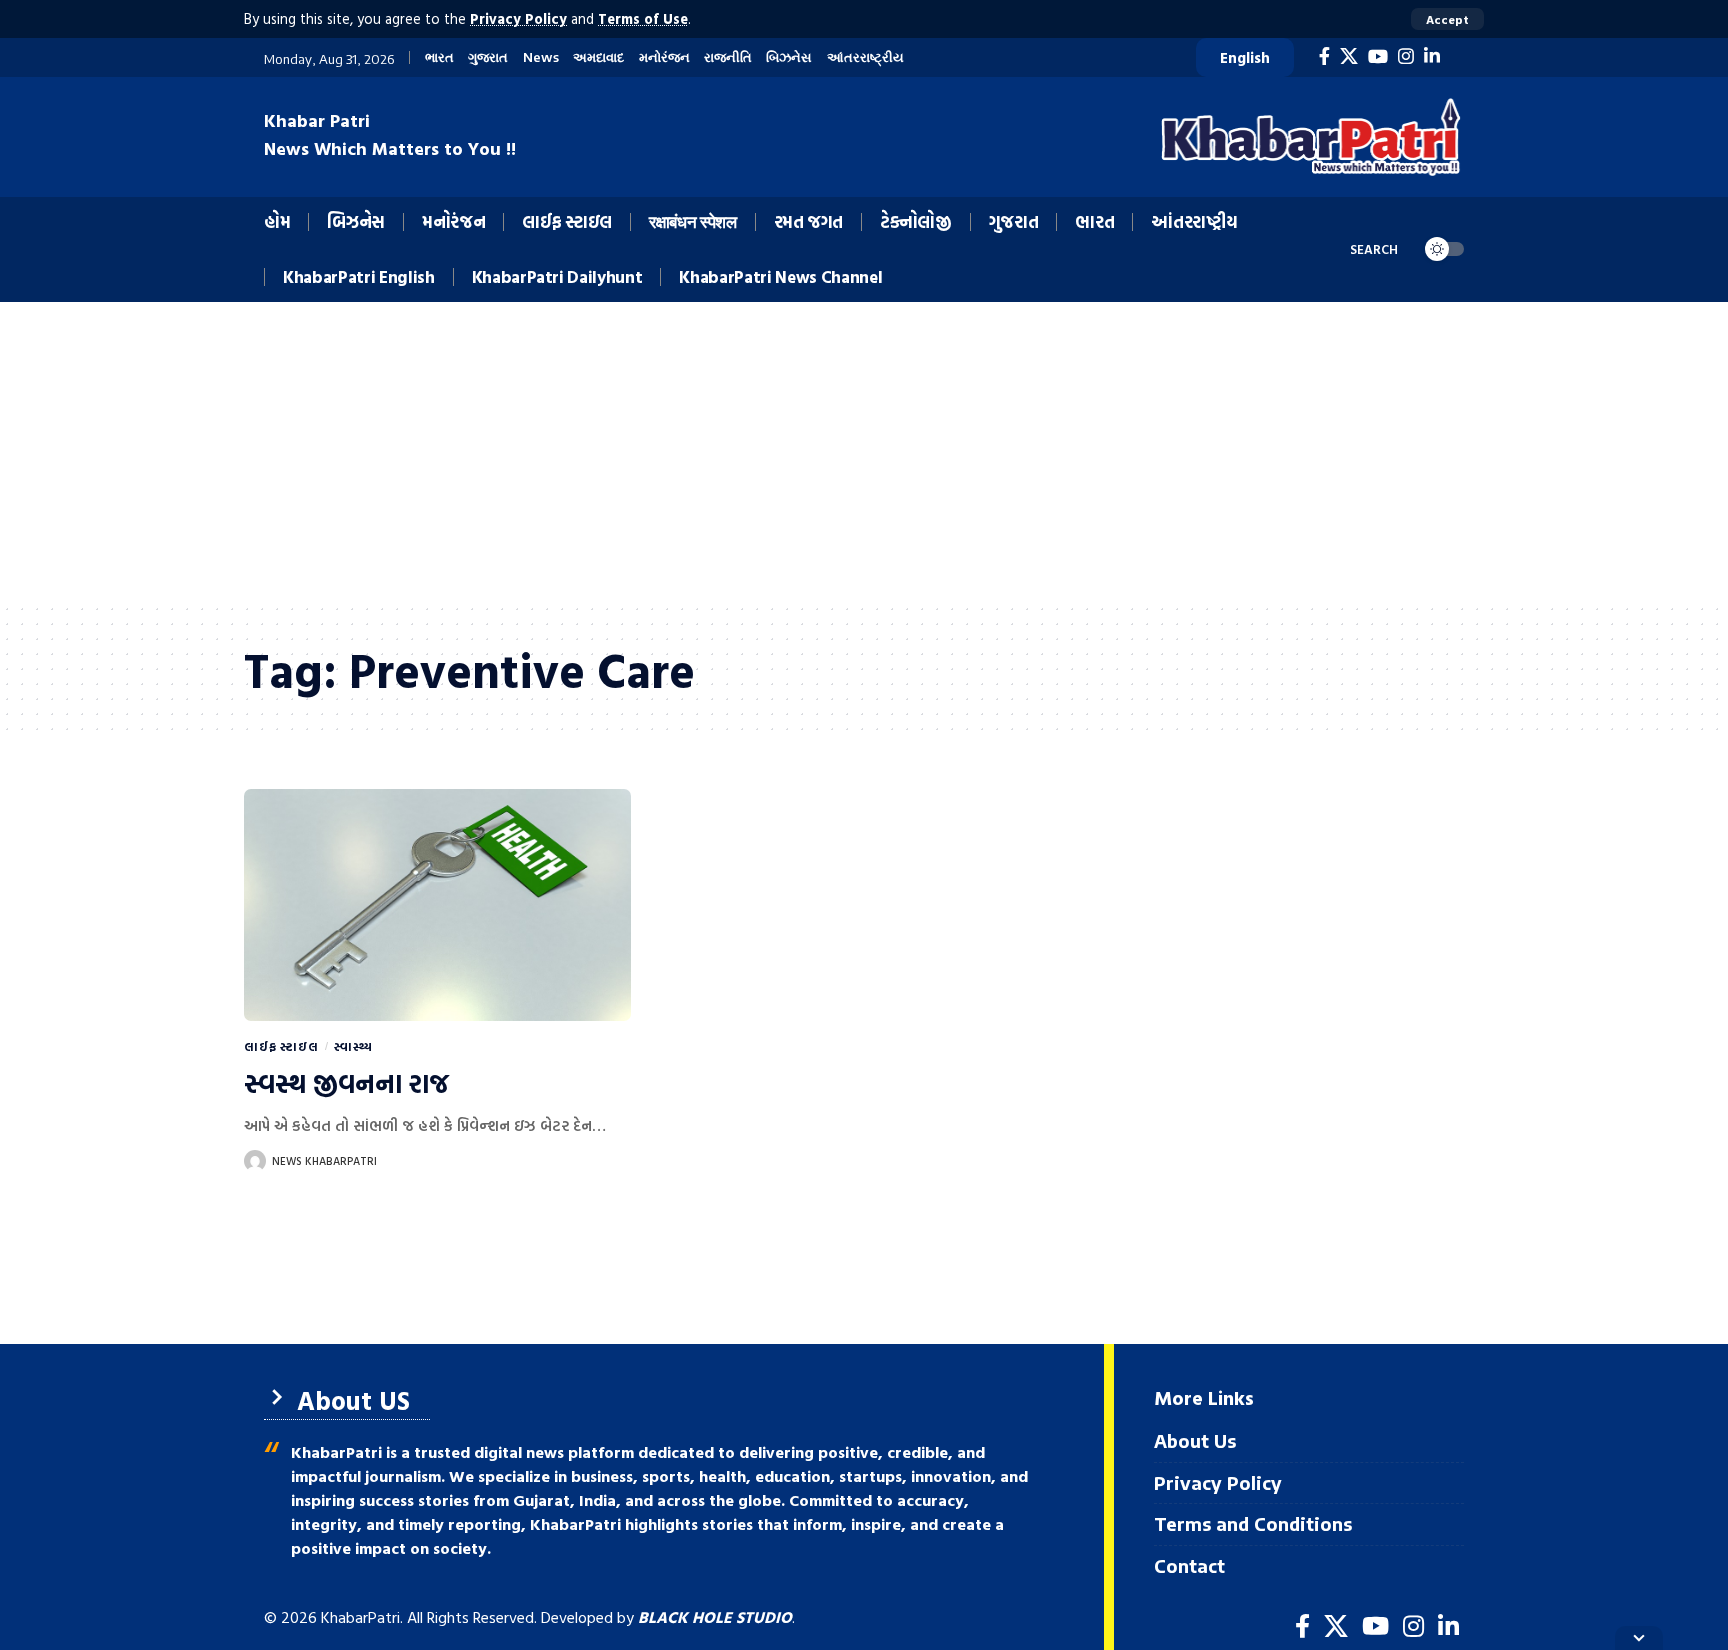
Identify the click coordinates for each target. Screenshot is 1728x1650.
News (541, 57)
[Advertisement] (864, 452)
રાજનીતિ (728, 57)
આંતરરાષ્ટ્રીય (865, 57)
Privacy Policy (518, 18)
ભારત (439, 57)
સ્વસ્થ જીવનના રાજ (346, 1083)
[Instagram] (1406, 56)
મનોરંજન (664, 57)
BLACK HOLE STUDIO (715, 1617)
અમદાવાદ (598, 57)
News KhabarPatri (324, 1161)
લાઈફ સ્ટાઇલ (281, 1046)
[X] (1349, 56)
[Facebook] (1324, 56)
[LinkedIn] (1432, 56)
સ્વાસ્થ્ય (353, 1046)
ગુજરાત (488, 57)
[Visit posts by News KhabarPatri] (255, 1161)
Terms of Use (643, 18)
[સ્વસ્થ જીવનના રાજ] (437, 905)
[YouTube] (1378, 56)
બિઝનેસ (789, 57)
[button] (1447, 19)
